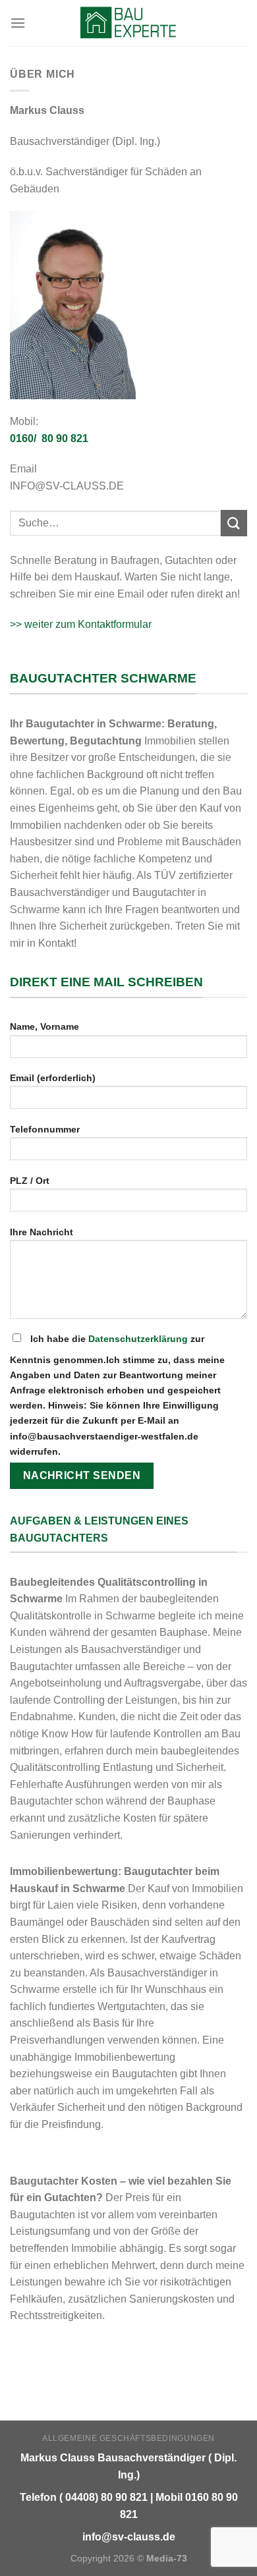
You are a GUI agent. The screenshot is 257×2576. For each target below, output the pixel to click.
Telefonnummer (45, 1129)
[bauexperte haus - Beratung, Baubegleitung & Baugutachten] (129, 23)
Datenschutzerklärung (138, 1339)
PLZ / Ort (30, 1181)
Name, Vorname (44, 1026)
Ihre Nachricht (42, 1232)
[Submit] (234, 523)
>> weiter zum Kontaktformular (81, 624)
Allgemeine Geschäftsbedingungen (128, 2438)
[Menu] (18, 23)
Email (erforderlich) (53, 1078)
